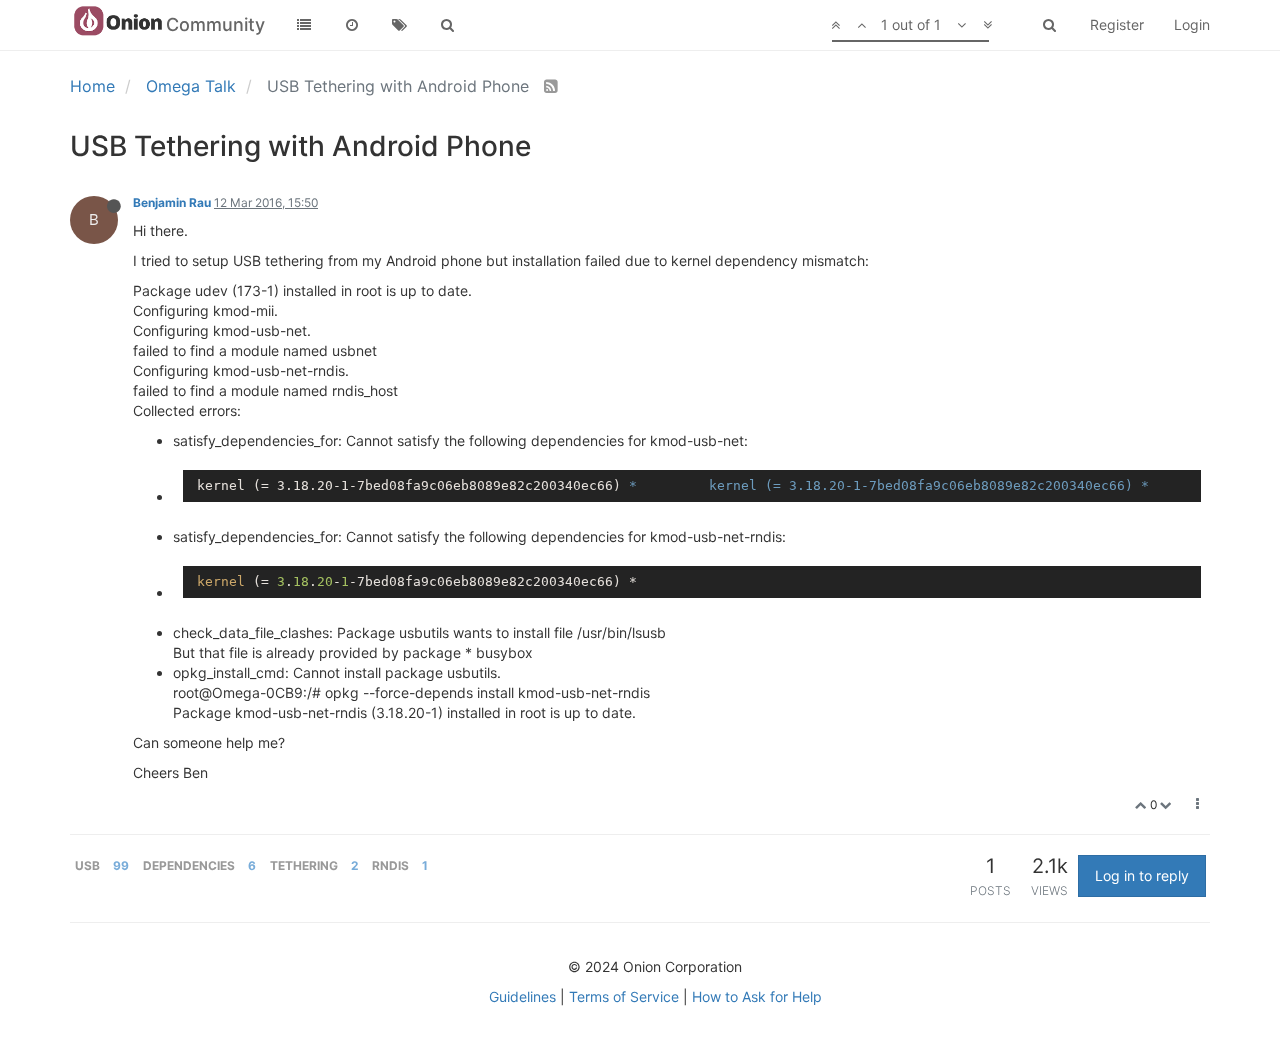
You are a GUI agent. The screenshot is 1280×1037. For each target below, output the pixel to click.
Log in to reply (1142, 875)
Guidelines (522, 996)
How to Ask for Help (757, 996)
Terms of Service (624, 996)
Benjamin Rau (172, 202)
